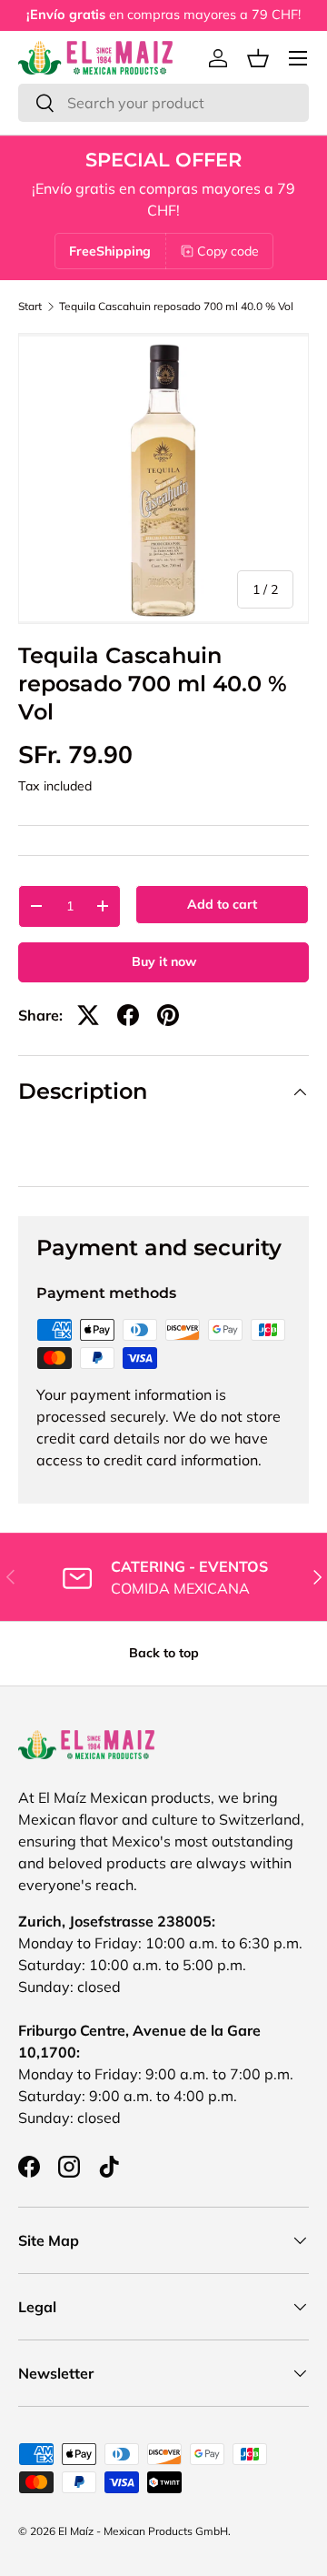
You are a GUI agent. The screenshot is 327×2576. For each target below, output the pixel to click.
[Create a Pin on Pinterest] (168, 1015)
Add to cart (222, 904)
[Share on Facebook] (128, 1015)
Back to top (164, 1653)
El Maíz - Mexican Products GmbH (143, 2531)
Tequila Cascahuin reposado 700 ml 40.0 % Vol (176, 307)
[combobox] (163, 103)
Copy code (228, 251)
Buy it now (164, 961)
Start (30, 307)
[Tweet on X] (88, 1015)
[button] (258, 58)
